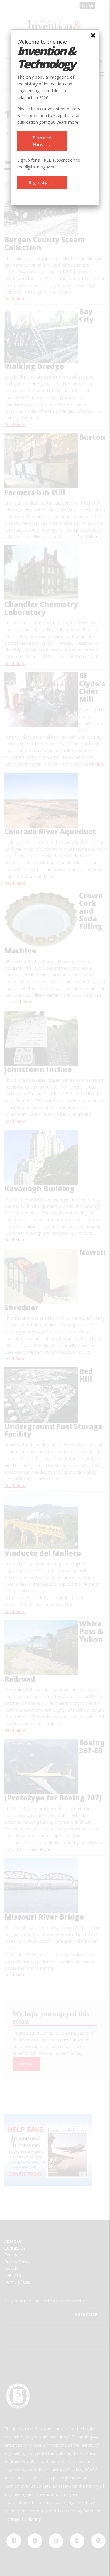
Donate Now (42, 141)
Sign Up (38, 182)
